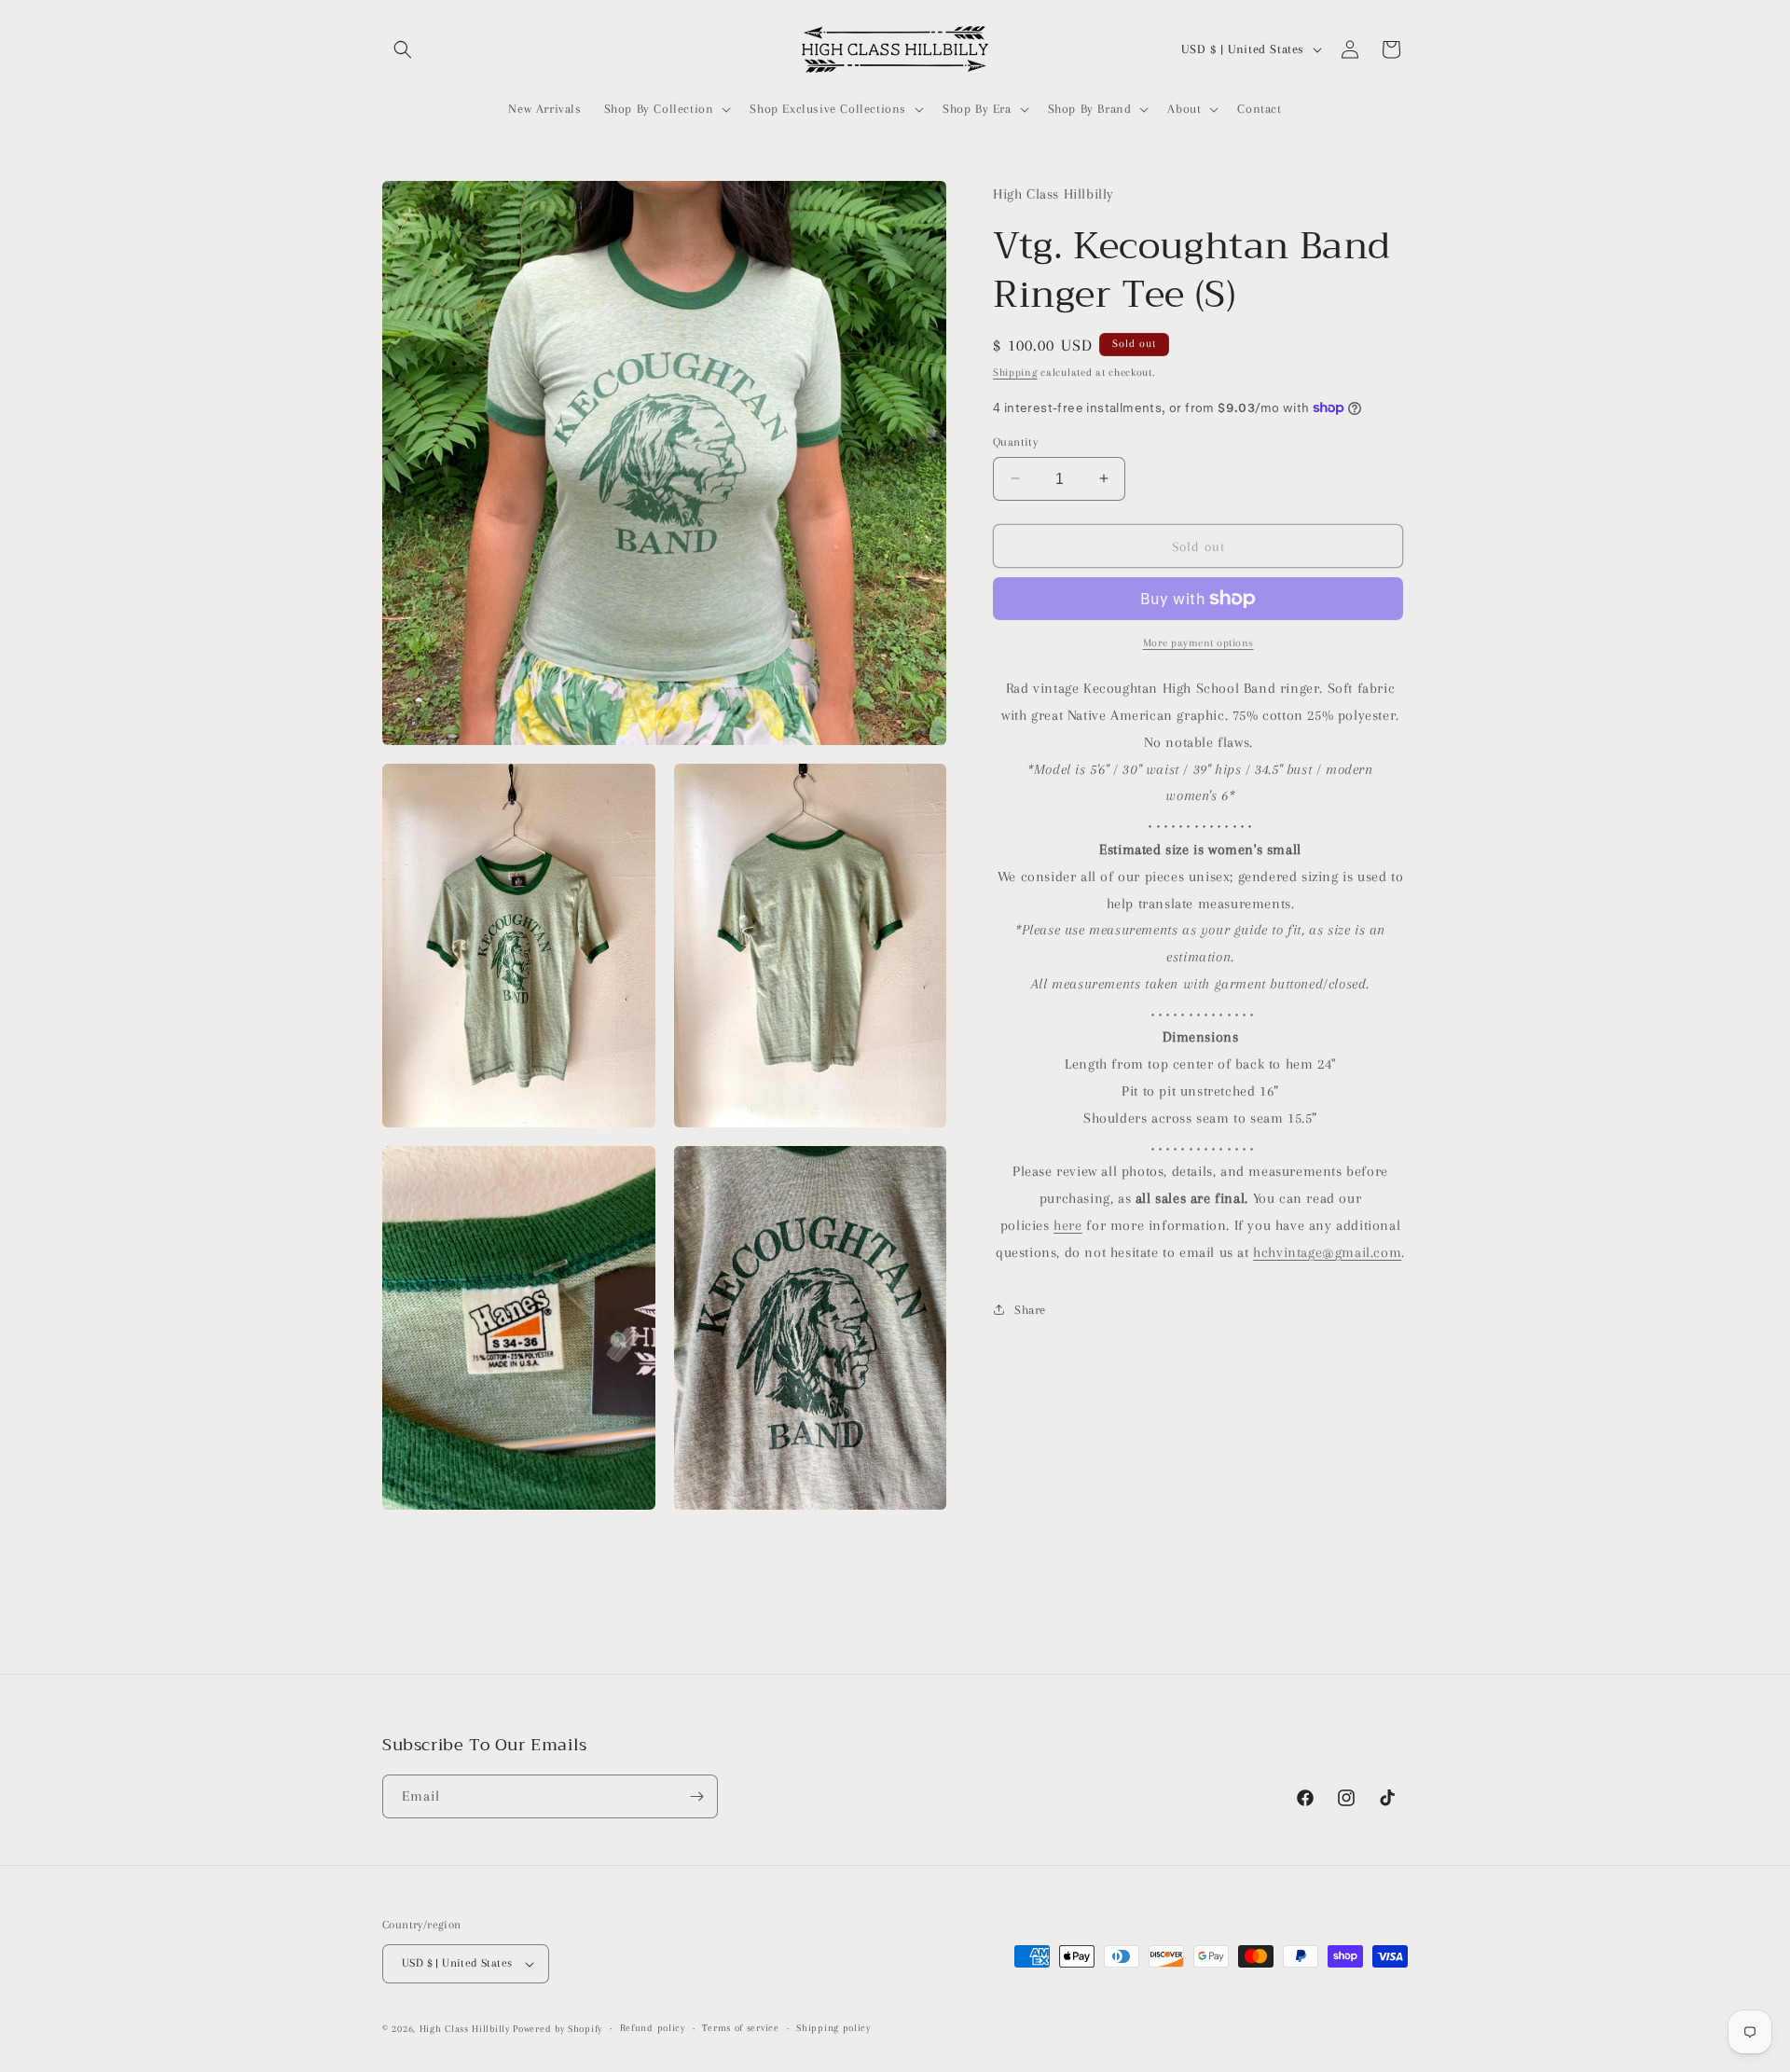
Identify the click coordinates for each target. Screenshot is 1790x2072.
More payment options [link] (1198, 643)
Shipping (1015, 372)
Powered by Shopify (558, 2029)
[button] (403, 49)
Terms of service (740, 2028)
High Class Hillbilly (465, 2029)
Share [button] (1030, 1309)
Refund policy (653, 2028)
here (1067, 1224)
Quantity (1015, 441)
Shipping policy (833, 2028)
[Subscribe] (696, 1796)
